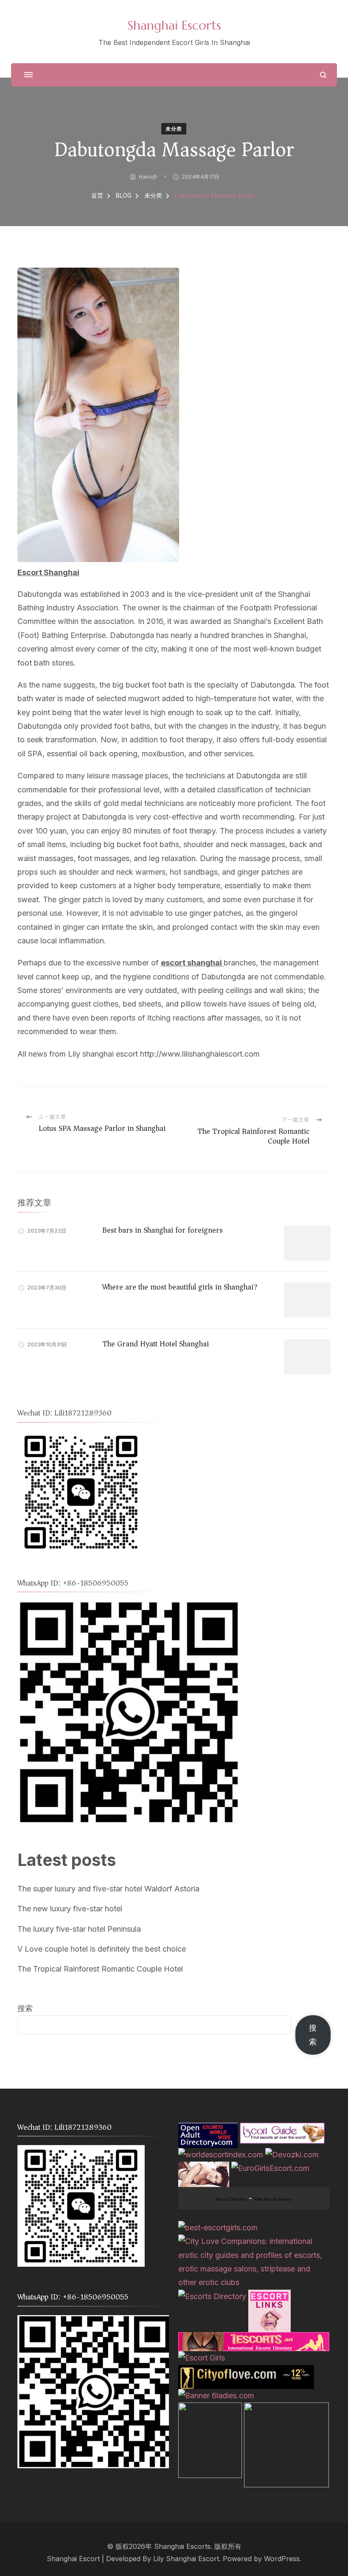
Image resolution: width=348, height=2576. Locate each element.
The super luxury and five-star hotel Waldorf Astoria (108, 1889)
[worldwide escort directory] (254, 2339)
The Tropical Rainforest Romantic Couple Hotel (100, 1969)
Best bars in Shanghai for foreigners (163, 1230)
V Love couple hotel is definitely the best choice (102, 1949)
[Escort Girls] (202, 2358)
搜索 (25, 2008)
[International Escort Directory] (212, 2296)
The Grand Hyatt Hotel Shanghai (156, 1344)
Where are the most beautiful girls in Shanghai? (180, 1287)
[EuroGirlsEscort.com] (270, 2168)
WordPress (282, 2559)
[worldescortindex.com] (221, 2155)
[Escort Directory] (282, 2129)
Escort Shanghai (48, 572)
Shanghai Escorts (174, 25)
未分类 (174, 129)
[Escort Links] (269, 2296)
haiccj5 (148, 177)
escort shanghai (192, 963)
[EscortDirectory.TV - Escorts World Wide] (204, 2168)
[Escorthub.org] (286, 2409)
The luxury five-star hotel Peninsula (79, 1929)
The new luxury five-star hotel (70, 1909)
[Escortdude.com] (210, 2409)
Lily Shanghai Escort (186, 2559)
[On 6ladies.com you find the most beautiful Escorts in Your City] (216, 2396)
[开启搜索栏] (323, 75)
